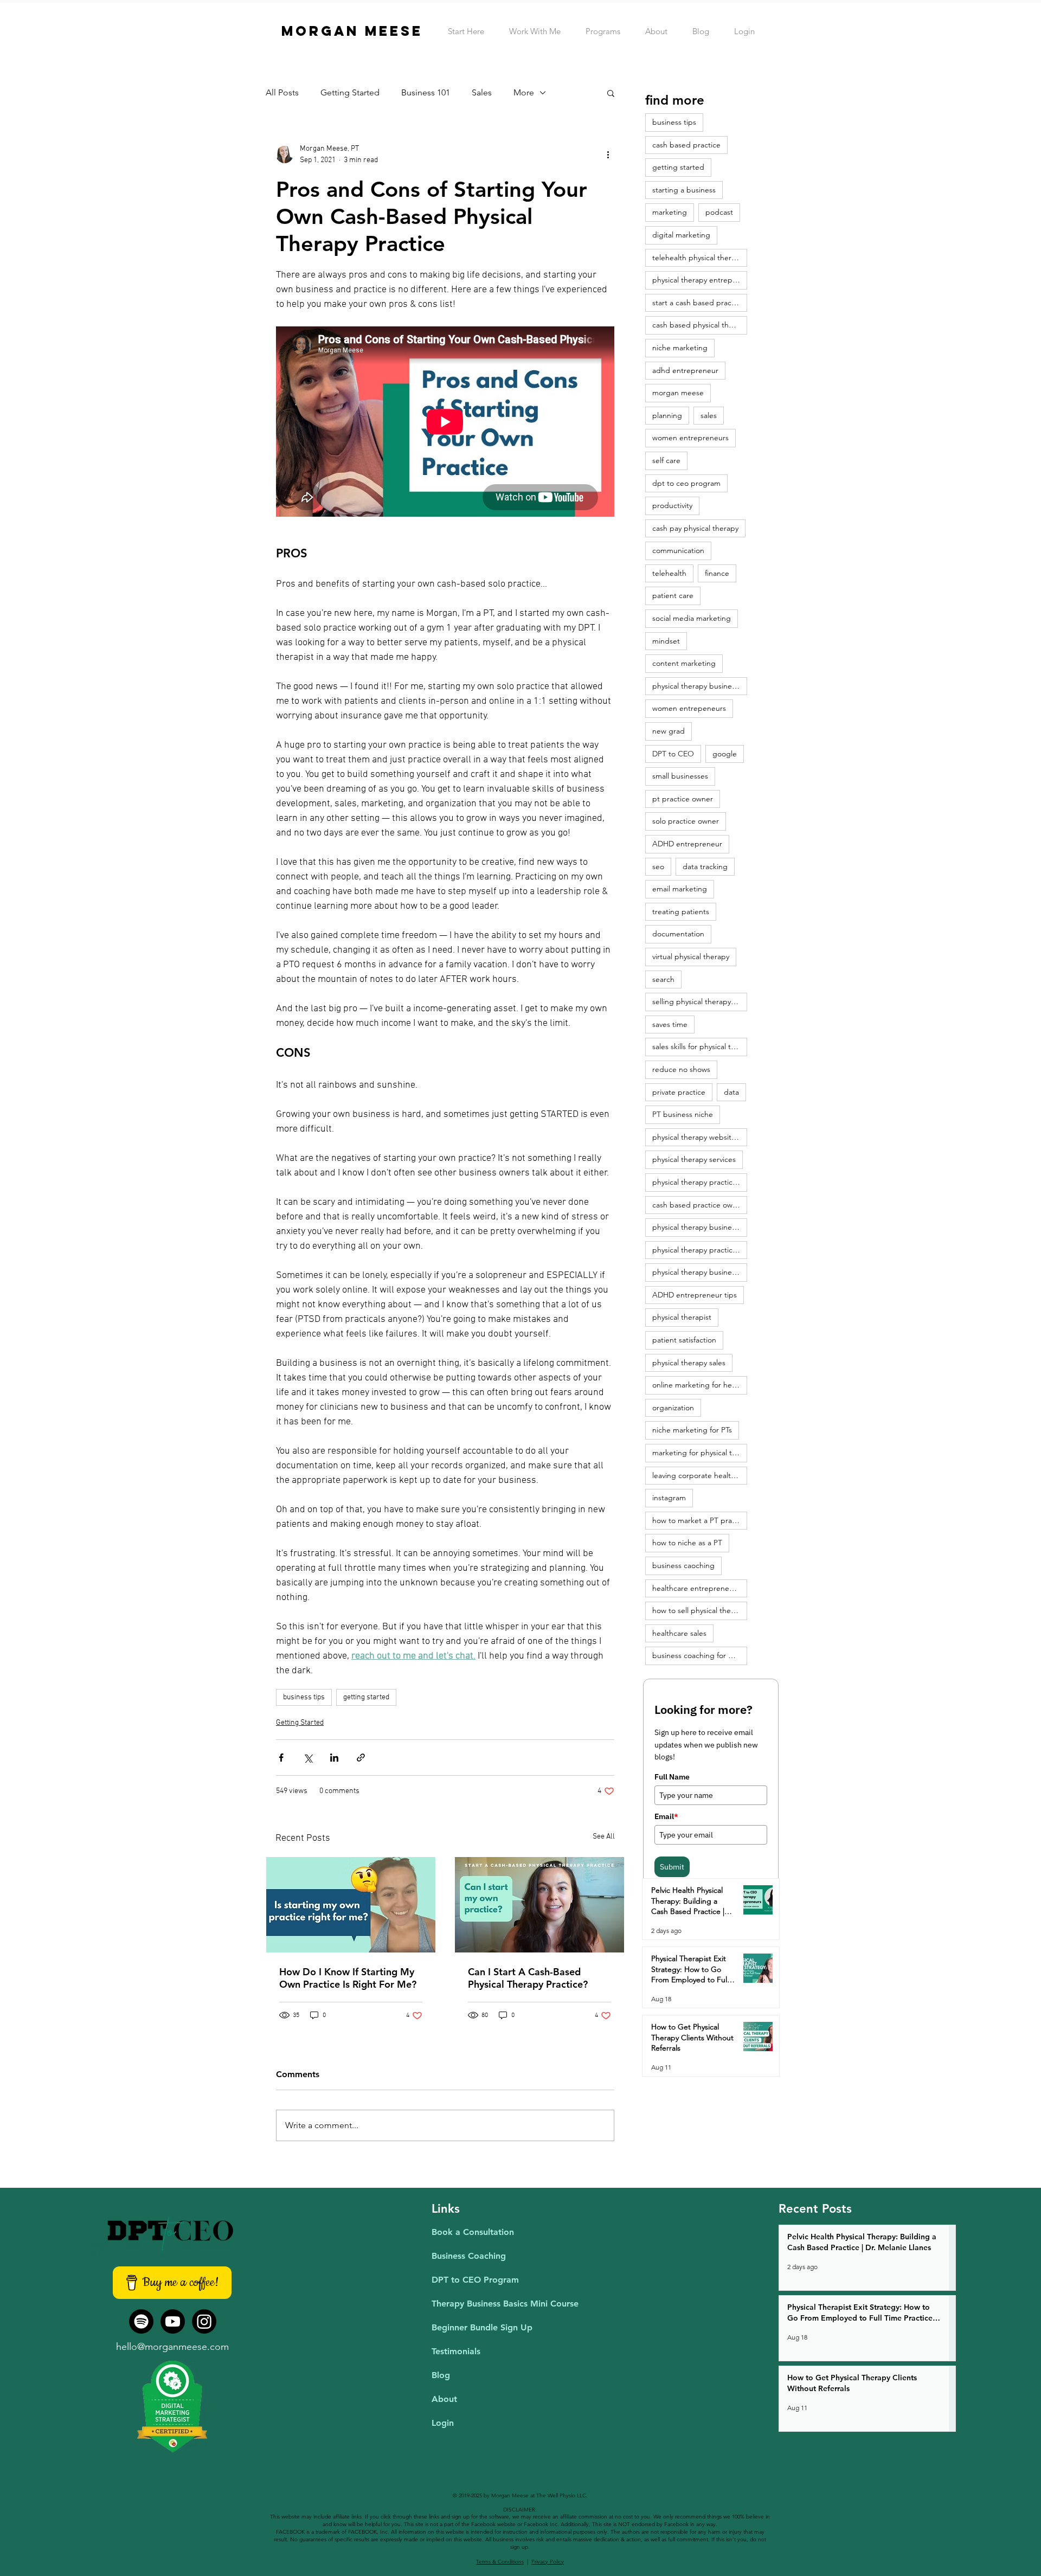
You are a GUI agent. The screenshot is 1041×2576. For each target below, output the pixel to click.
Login (443, 2423)
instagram (669, 1498)
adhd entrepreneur (685, 370)
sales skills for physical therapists (700, 1046)
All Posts (282, 92)
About (444, 2399)
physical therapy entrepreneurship (700, 280)
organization (673, 1408)
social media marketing (692, 618)
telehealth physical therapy (698, 258)
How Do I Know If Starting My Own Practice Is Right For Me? (348, 1978)
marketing (670, 212)
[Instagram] (204, 2321)
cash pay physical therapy (695, 528)
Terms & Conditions (500, 2562)
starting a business (684, 190)
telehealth (669, 573)
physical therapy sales (689, 1363)
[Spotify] (141, 2321)
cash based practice (686, 145)
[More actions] (608, 155)
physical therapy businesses (699, 1272)
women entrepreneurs (690, 438)
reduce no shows (681, 1069)
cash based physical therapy (700, 325)
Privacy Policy (548, 2562)
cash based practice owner (698, 1205)
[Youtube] (173, 2321)
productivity (672, 505)
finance (717, 573)
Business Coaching (469, 2256)
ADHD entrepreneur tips (695, 1295)
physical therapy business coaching (700, 1227)
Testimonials (456, 2351)
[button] (611, 93)
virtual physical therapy (691, 956)
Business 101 (426, 92)
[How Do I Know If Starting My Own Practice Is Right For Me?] (351, 1905)
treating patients (681, 911)
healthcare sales (679, 1633)
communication (678, 550)
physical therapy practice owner (700, 1250)
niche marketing (680, 348)
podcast (719, 212)
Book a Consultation (473, 2232)
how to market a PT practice (700, 1520)
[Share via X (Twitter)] (308, 1758)
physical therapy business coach (700, 686)
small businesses (680, 776)
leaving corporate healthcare (700, 1475)
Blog (441, 2375)
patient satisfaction (684, 1340)
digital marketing (681, 235)
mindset (666, 641)
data (731, 1092)
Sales (482, 92)
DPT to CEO (673, 754)
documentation (678, 934)
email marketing (680, 889)
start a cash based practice (698, 303)
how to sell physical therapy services (700, 1610)
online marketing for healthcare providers (700, 1385)
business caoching (683, 1565)
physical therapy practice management (700, 1182)
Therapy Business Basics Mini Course (505, 2304)
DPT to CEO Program (475, 2280)
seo (658, 866)
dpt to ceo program (686, 483)
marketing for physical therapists (700, 1453)
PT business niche (683, 1114)
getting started (366, 1697)
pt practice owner (683, 799)
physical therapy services (694, 1159)
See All (604, 1837)
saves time (670, 1024)
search (663, 979)
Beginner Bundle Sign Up (482, 2327)
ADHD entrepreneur (687, 844)
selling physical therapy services (700, 1001)
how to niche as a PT (687, 1543)
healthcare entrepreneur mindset (700, 1588)
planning (667, 415)
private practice (679, 1092)
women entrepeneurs (689, 708)
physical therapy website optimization (700, 1137)
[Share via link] (361, 1758)
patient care (673, 595)
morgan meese (678, 393)
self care (666, 460)
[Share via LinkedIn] (334, 1758)
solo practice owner (686, 821)
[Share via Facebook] (281, 1758)
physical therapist (682, 1317)
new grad (669, 731)
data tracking (705, 866)
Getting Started (350, 92)
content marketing (684, 663)
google (725, 754)
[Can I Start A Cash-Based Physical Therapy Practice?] (539, 1905)
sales (709, 415)
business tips (304, 1697)
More (524, 92)
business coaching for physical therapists (700, 1655)
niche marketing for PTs (692, 1430)
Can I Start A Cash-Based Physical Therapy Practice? (528, 1978)
